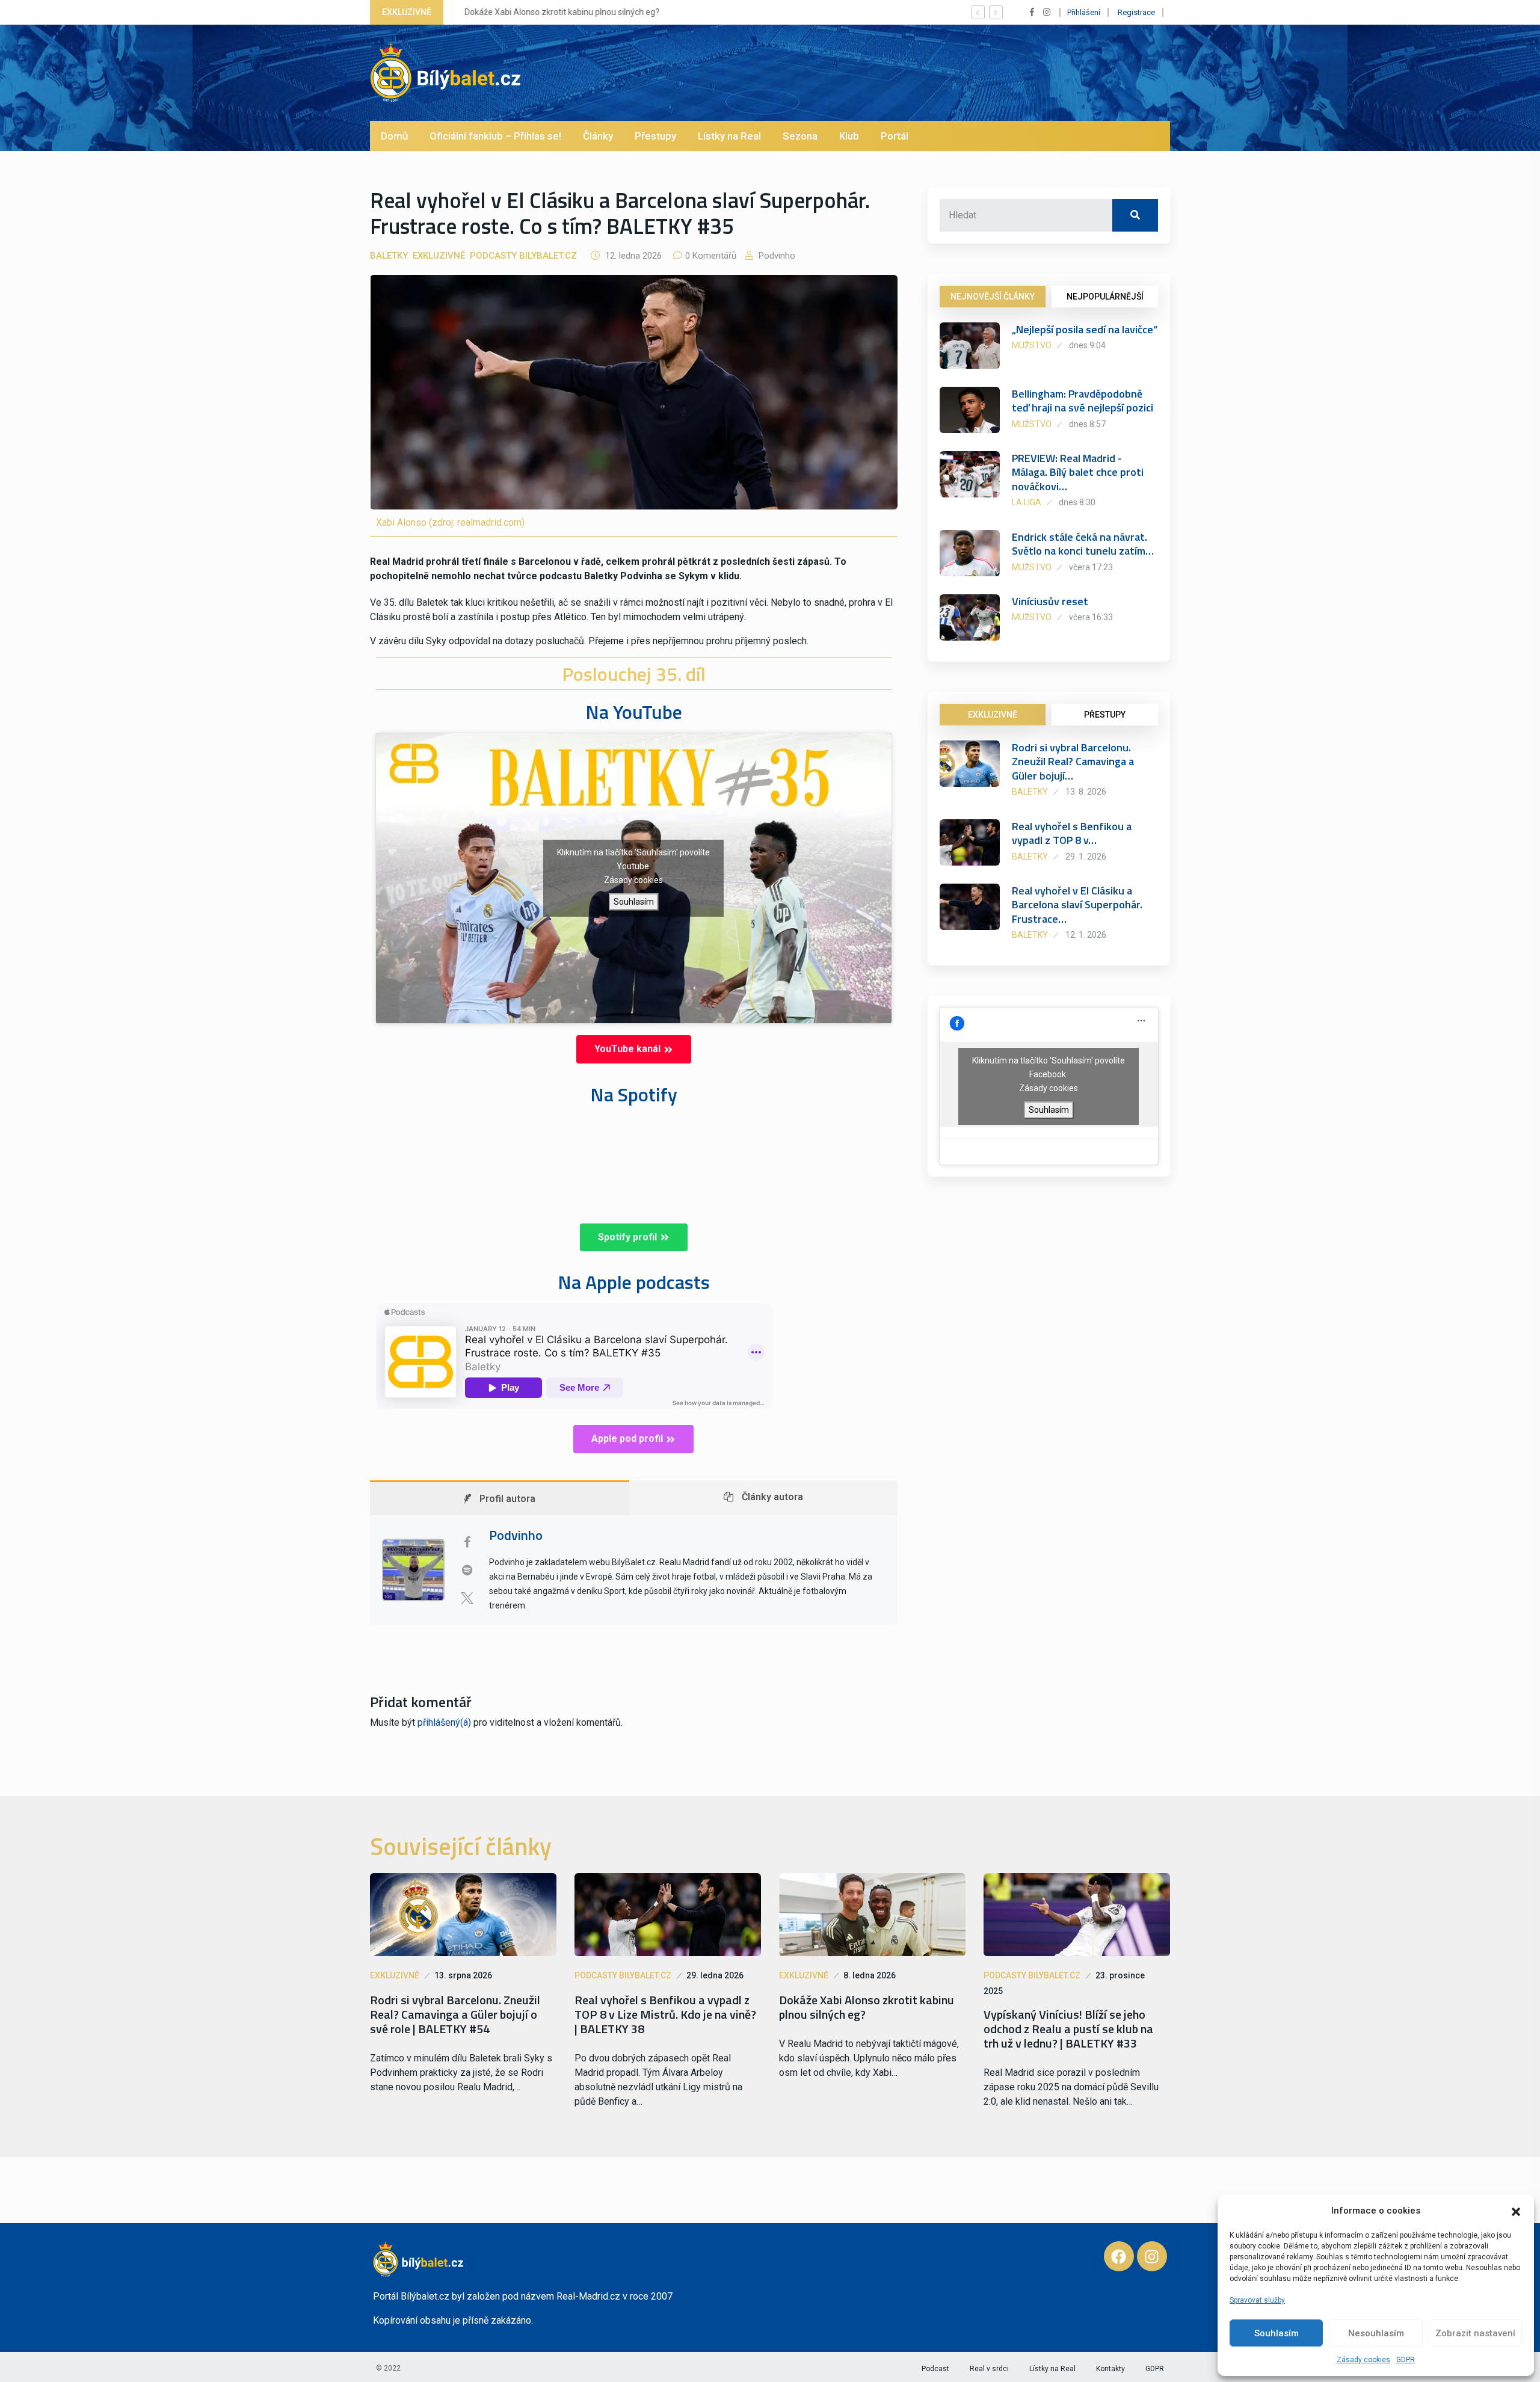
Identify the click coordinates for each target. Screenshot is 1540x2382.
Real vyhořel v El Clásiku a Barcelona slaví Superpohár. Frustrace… (1077, 905)
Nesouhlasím (1376, 2333)
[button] (1516, 2211)
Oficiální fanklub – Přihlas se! (495, 136)
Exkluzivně (439, 256)
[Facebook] (1119, 2256)
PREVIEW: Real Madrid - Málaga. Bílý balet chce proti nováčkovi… (1078, 472)
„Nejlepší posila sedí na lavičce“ (1085, 329)
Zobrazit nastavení (1475, 2333)
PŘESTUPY (1105, 715)
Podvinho (776, 256)
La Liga (1027, 502)
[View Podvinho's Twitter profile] (467, 1598)
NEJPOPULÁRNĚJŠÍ (1105, 297)
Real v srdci (989, 2369)
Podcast (935, 2369)
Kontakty (1110, 2369)
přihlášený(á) (444, 1722)
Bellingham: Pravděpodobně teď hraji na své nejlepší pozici (1083, 401)
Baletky (389, 256)
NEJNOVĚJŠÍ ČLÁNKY (993, 297)
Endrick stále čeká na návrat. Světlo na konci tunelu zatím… (1083, 544)
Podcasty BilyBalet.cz (523, 256)
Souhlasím (1277, 2333)
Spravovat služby (1257, 2300)
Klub (849, 136)
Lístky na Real (729, 136)
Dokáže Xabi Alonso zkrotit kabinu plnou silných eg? (554, 12)
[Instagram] (1152, 2256)
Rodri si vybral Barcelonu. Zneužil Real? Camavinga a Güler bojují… (1073, 762)
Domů (394, 136)
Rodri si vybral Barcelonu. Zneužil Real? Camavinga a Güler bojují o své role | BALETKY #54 (455, 2014)
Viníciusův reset (1050, 601)
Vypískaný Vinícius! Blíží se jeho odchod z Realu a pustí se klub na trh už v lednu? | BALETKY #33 (1068, 2029)
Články (598, 136)
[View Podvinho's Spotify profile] (467, 1570)
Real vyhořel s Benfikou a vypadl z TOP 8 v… (1072, 833)
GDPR (1406, 2360)
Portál (895, 136)
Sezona (800, 136)
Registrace (1136, 12)
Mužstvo (1032, 345)
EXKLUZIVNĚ (993, 715)
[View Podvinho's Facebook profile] (467, 1542)
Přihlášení (1084, 12)
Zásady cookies (1363, 2360)
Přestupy (655, 136)
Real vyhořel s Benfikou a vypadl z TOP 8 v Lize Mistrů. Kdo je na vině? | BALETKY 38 (665, 2014)
